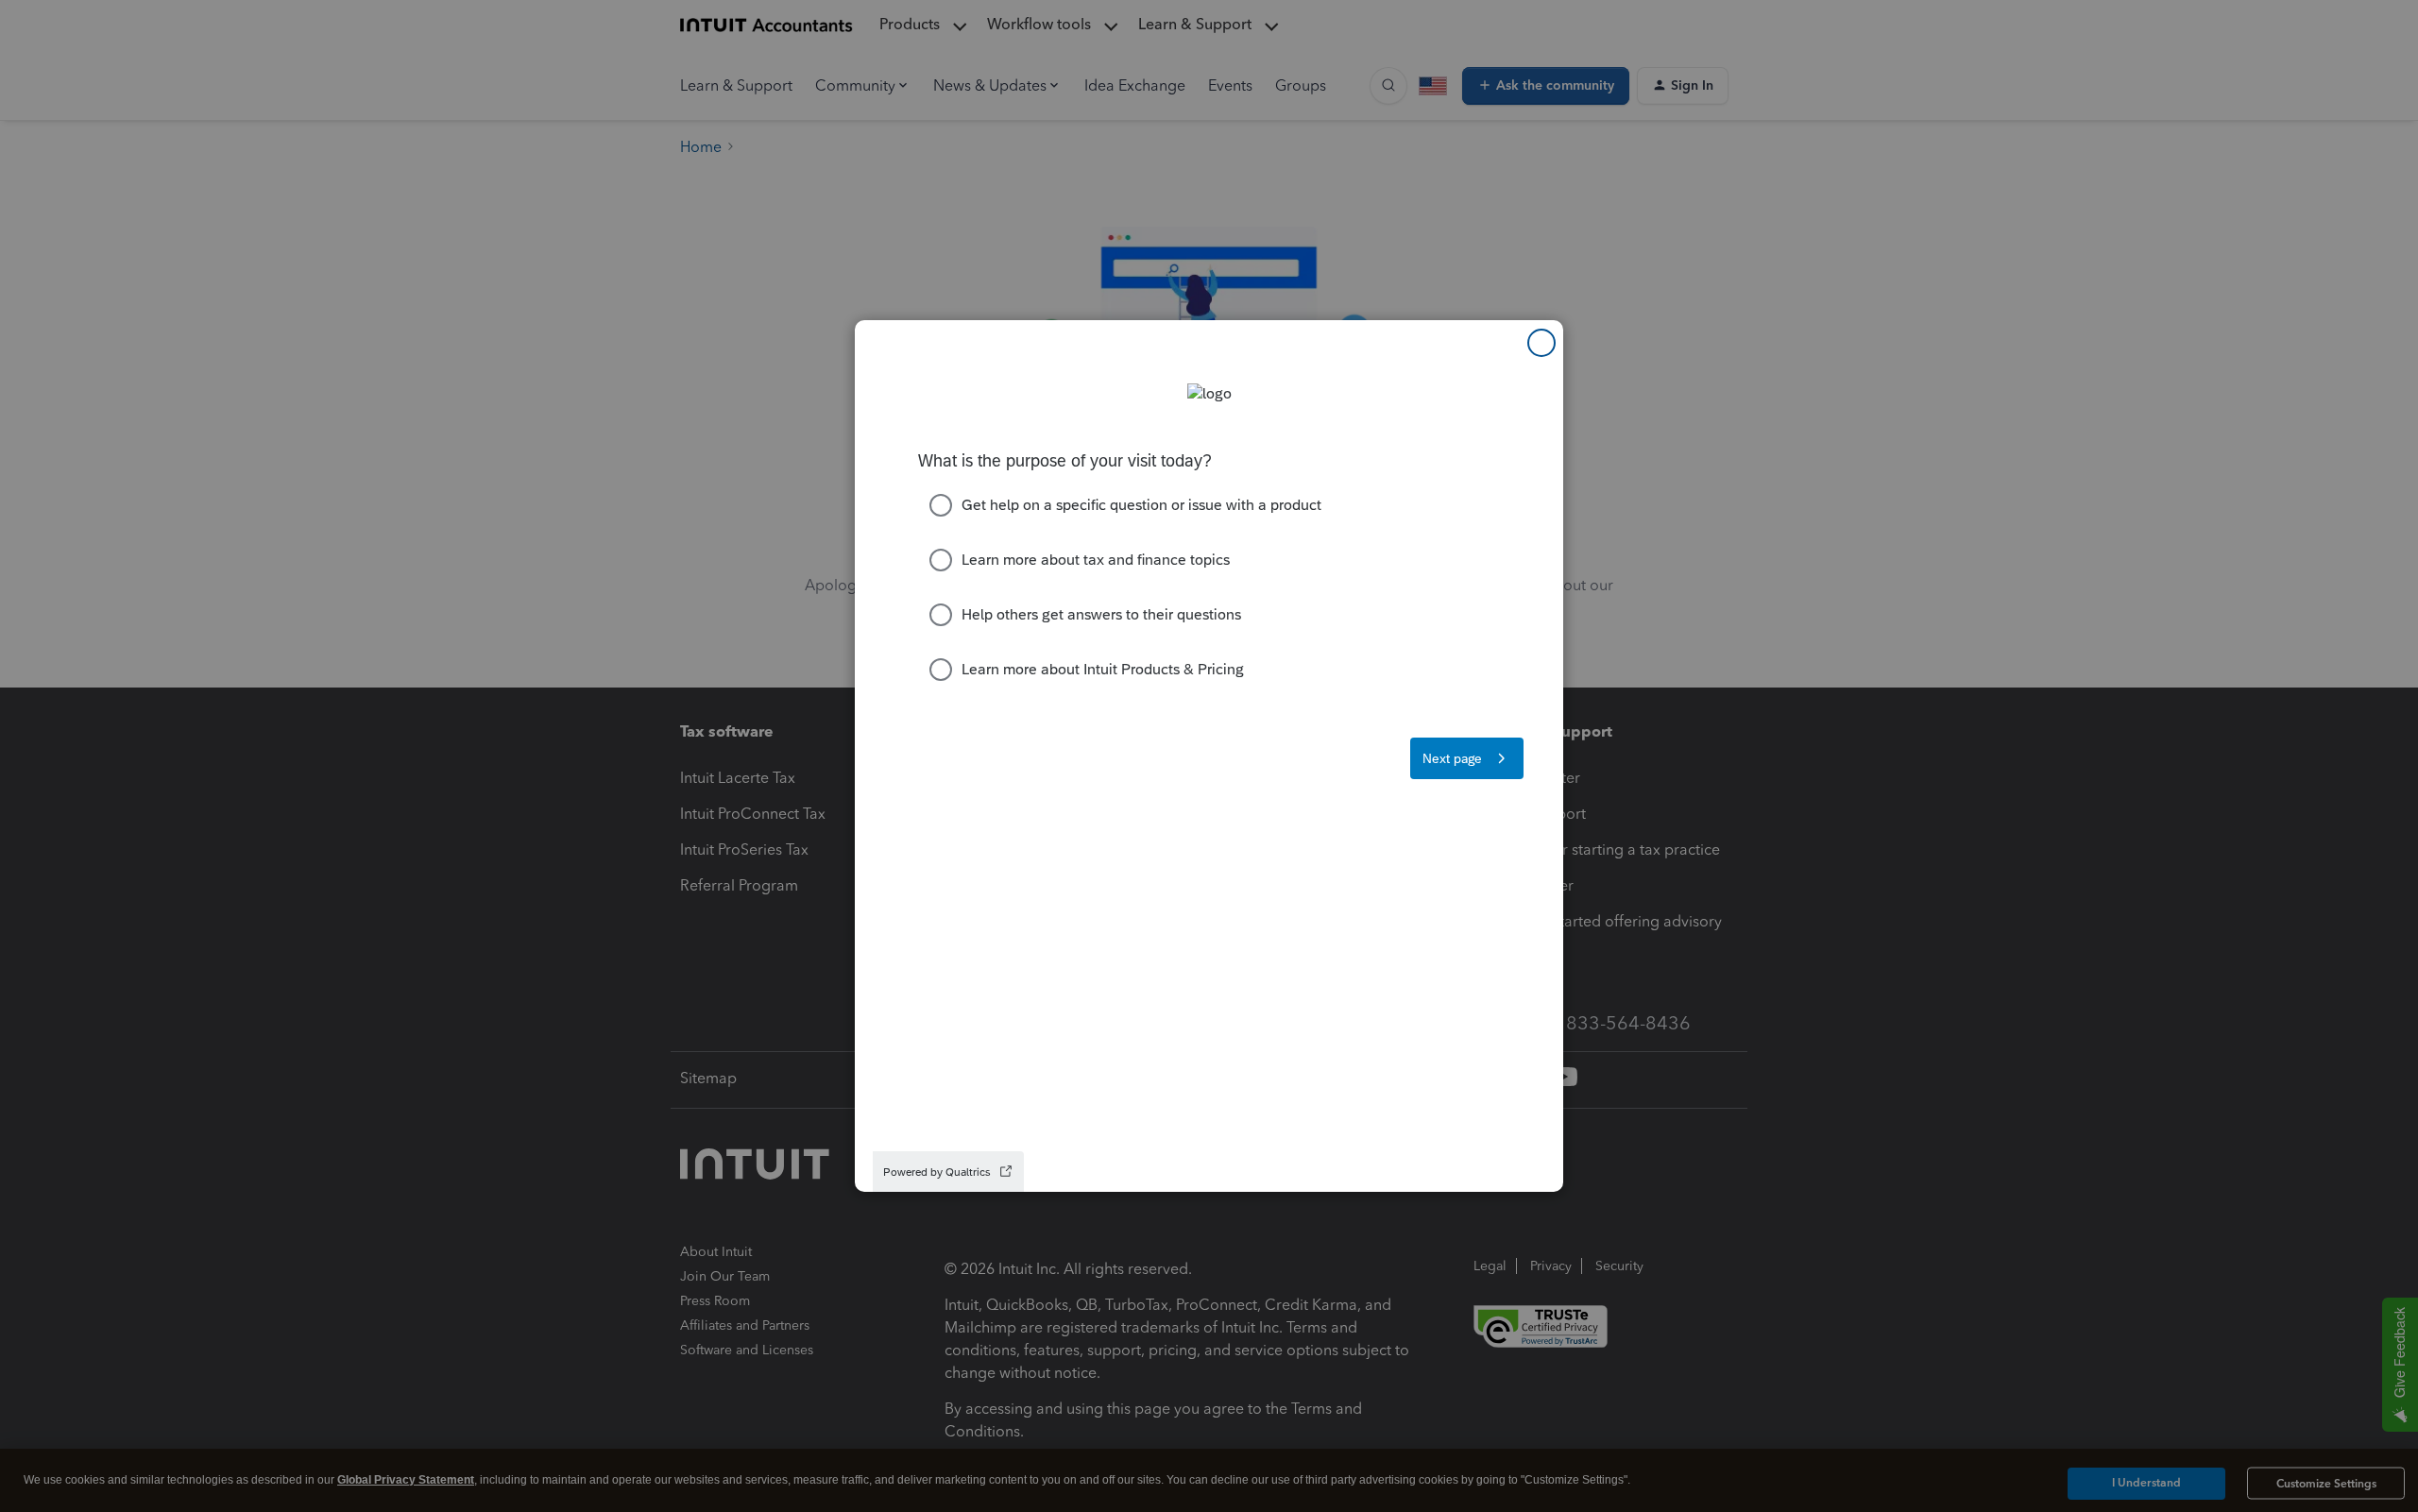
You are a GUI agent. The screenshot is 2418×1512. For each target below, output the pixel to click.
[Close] (1541, 343)
